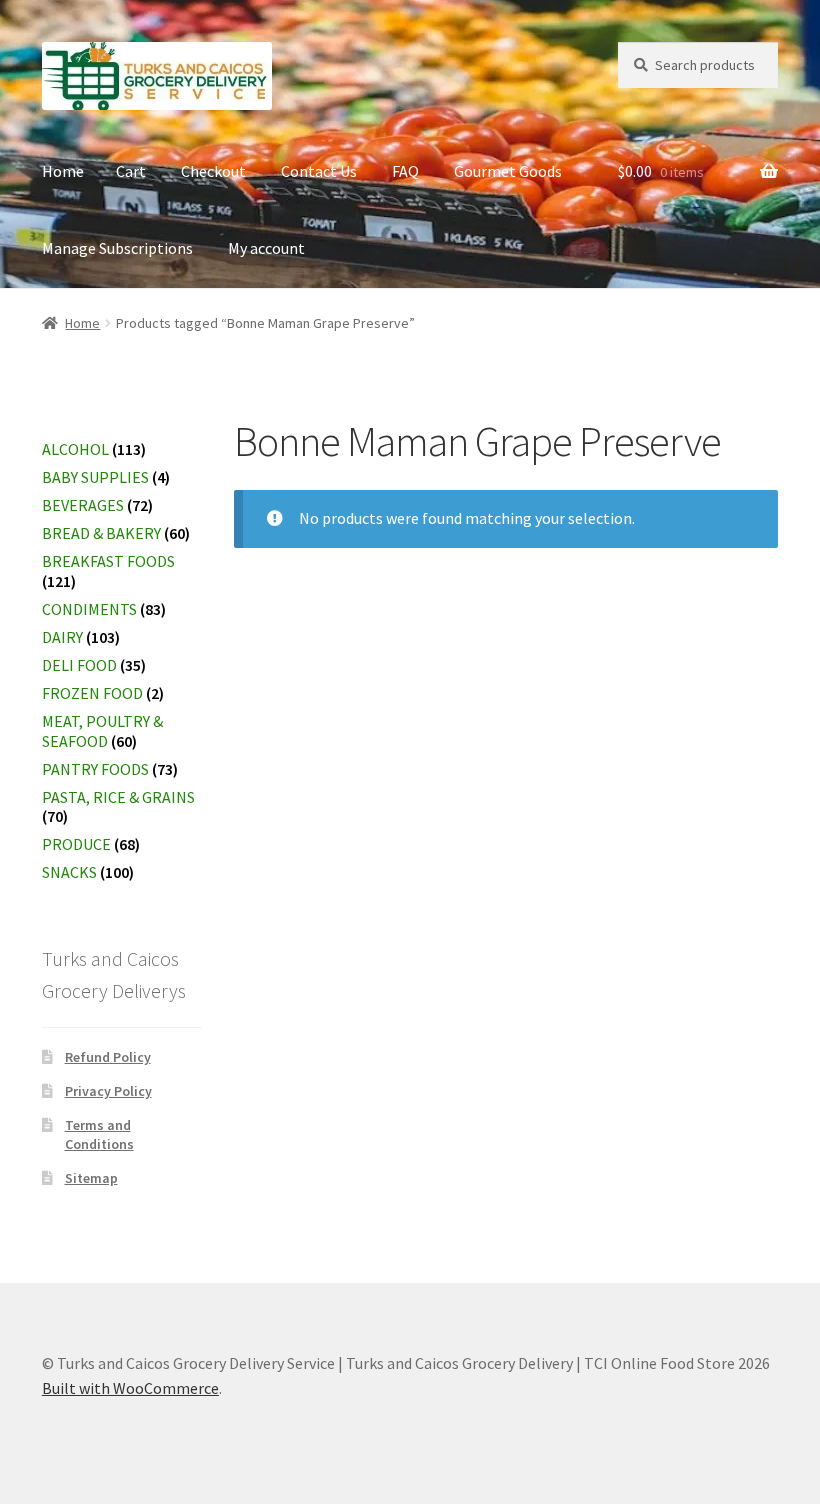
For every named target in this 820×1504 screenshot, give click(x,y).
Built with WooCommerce (130, 1388)
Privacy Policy (108, 1091)
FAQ (405, 171)
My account (266, 248)
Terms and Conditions (99, 1135)
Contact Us (319, 171)
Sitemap (91, 1178)
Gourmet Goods (508, 171)
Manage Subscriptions (117, 248)
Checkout (213, 171)
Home (63, 171)
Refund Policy (108, 1057)
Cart (131, 171)
